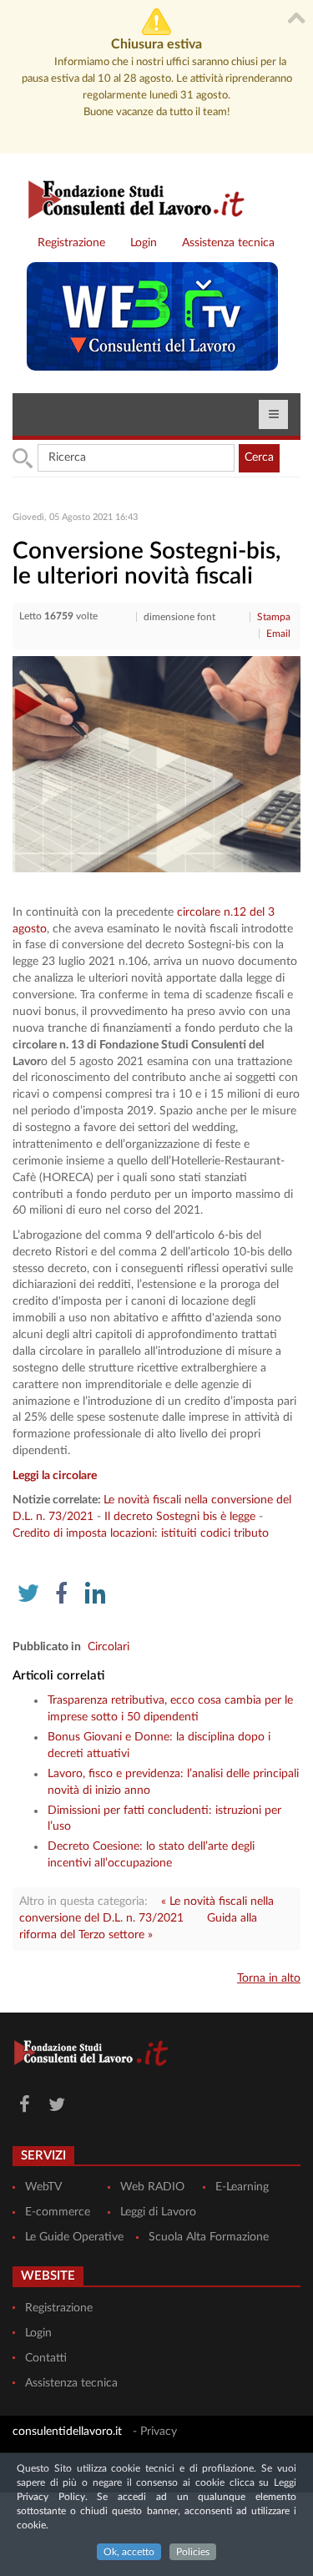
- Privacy (155, 2432)
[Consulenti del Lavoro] (129, 197)
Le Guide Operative (74, 2237)
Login (144, 243)
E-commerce (58, 2212)
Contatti (46, 2358)
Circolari (109, 1647)
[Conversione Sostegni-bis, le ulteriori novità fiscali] (156, 764)
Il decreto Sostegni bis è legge (180, 1517)
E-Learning (242, 2187)
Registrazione (71, 243)
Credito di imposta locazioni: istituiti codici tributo (141, 1533)
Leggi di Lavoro (158, 2212)
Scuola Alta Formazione (209, 2237)
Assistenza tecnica (228, 243)
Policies (193, 2552)
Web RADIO (152, 2187)
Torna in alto (269, 1978)
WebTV (43, 2187)
